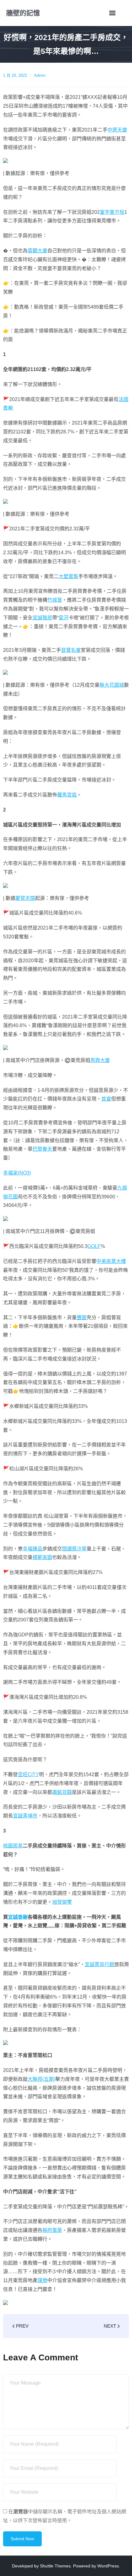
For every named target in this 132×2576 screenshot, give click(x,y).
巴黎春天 (42, 1149)
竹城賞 (55, 600)
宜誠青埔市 (25, 1816)
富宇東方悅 (112, 212)
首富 (106, 1099)
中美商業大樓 (111, 1261)
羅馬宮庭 (67, 795)
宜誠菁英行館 (99, 1964)
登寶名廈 (71, 650)
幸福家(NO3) (17, 1173)
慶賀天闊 (25, 898)
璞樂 (42, 2280)
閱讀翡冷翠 (74, 1549)
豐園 (82, 1318)
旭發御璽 (62, 1902)
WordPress (108, 2566)
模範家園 (42, 1557)
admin (40, 75)
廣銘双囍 (62, 1792)
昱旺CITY (28, 1774)
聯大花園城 (112, 685)
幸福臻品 (33, 1549)
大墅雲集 (68, 576)
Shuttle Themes (55, 2566)
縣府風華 (52, 2230)
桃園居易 (13, 1846)
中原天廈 (117, 130)
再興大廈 (100, 1060)
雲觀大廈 (37, 251)
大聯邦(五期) (41, 2079)
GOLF (94, 1246)
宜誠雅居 (42, 618)
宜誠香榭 (18, 1917)
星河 (64, 618)
